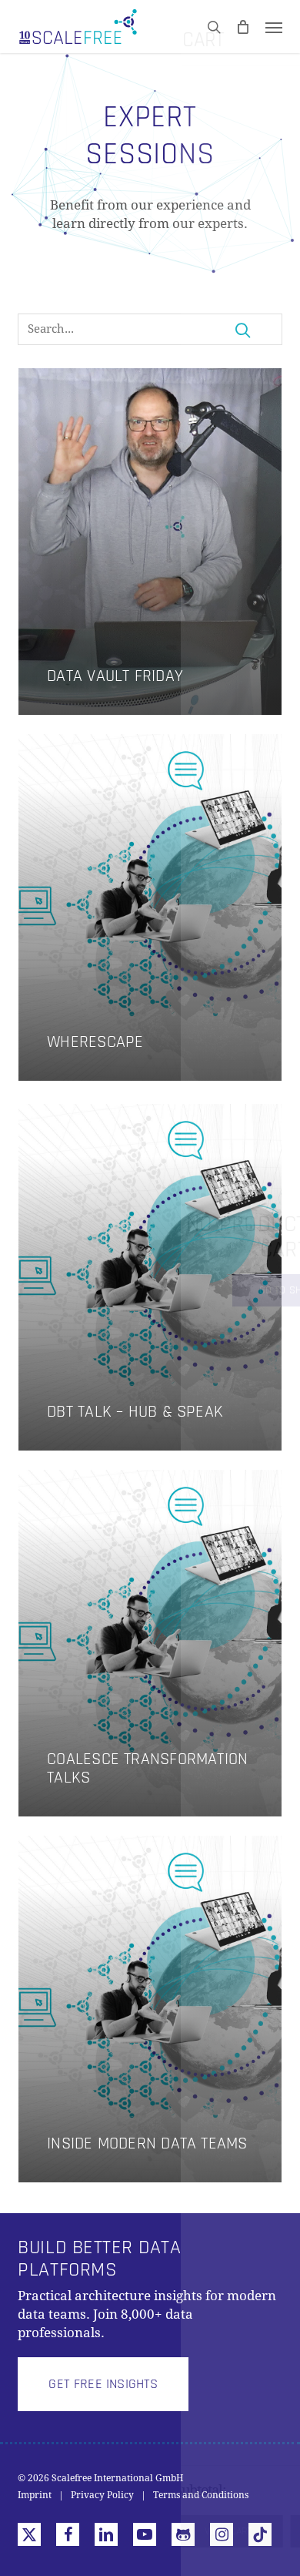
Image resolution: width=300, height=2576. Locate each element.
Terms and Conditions (201, 2495)
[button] (274, 27)
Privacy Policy (102, 2495)
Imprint (35, 2495)
